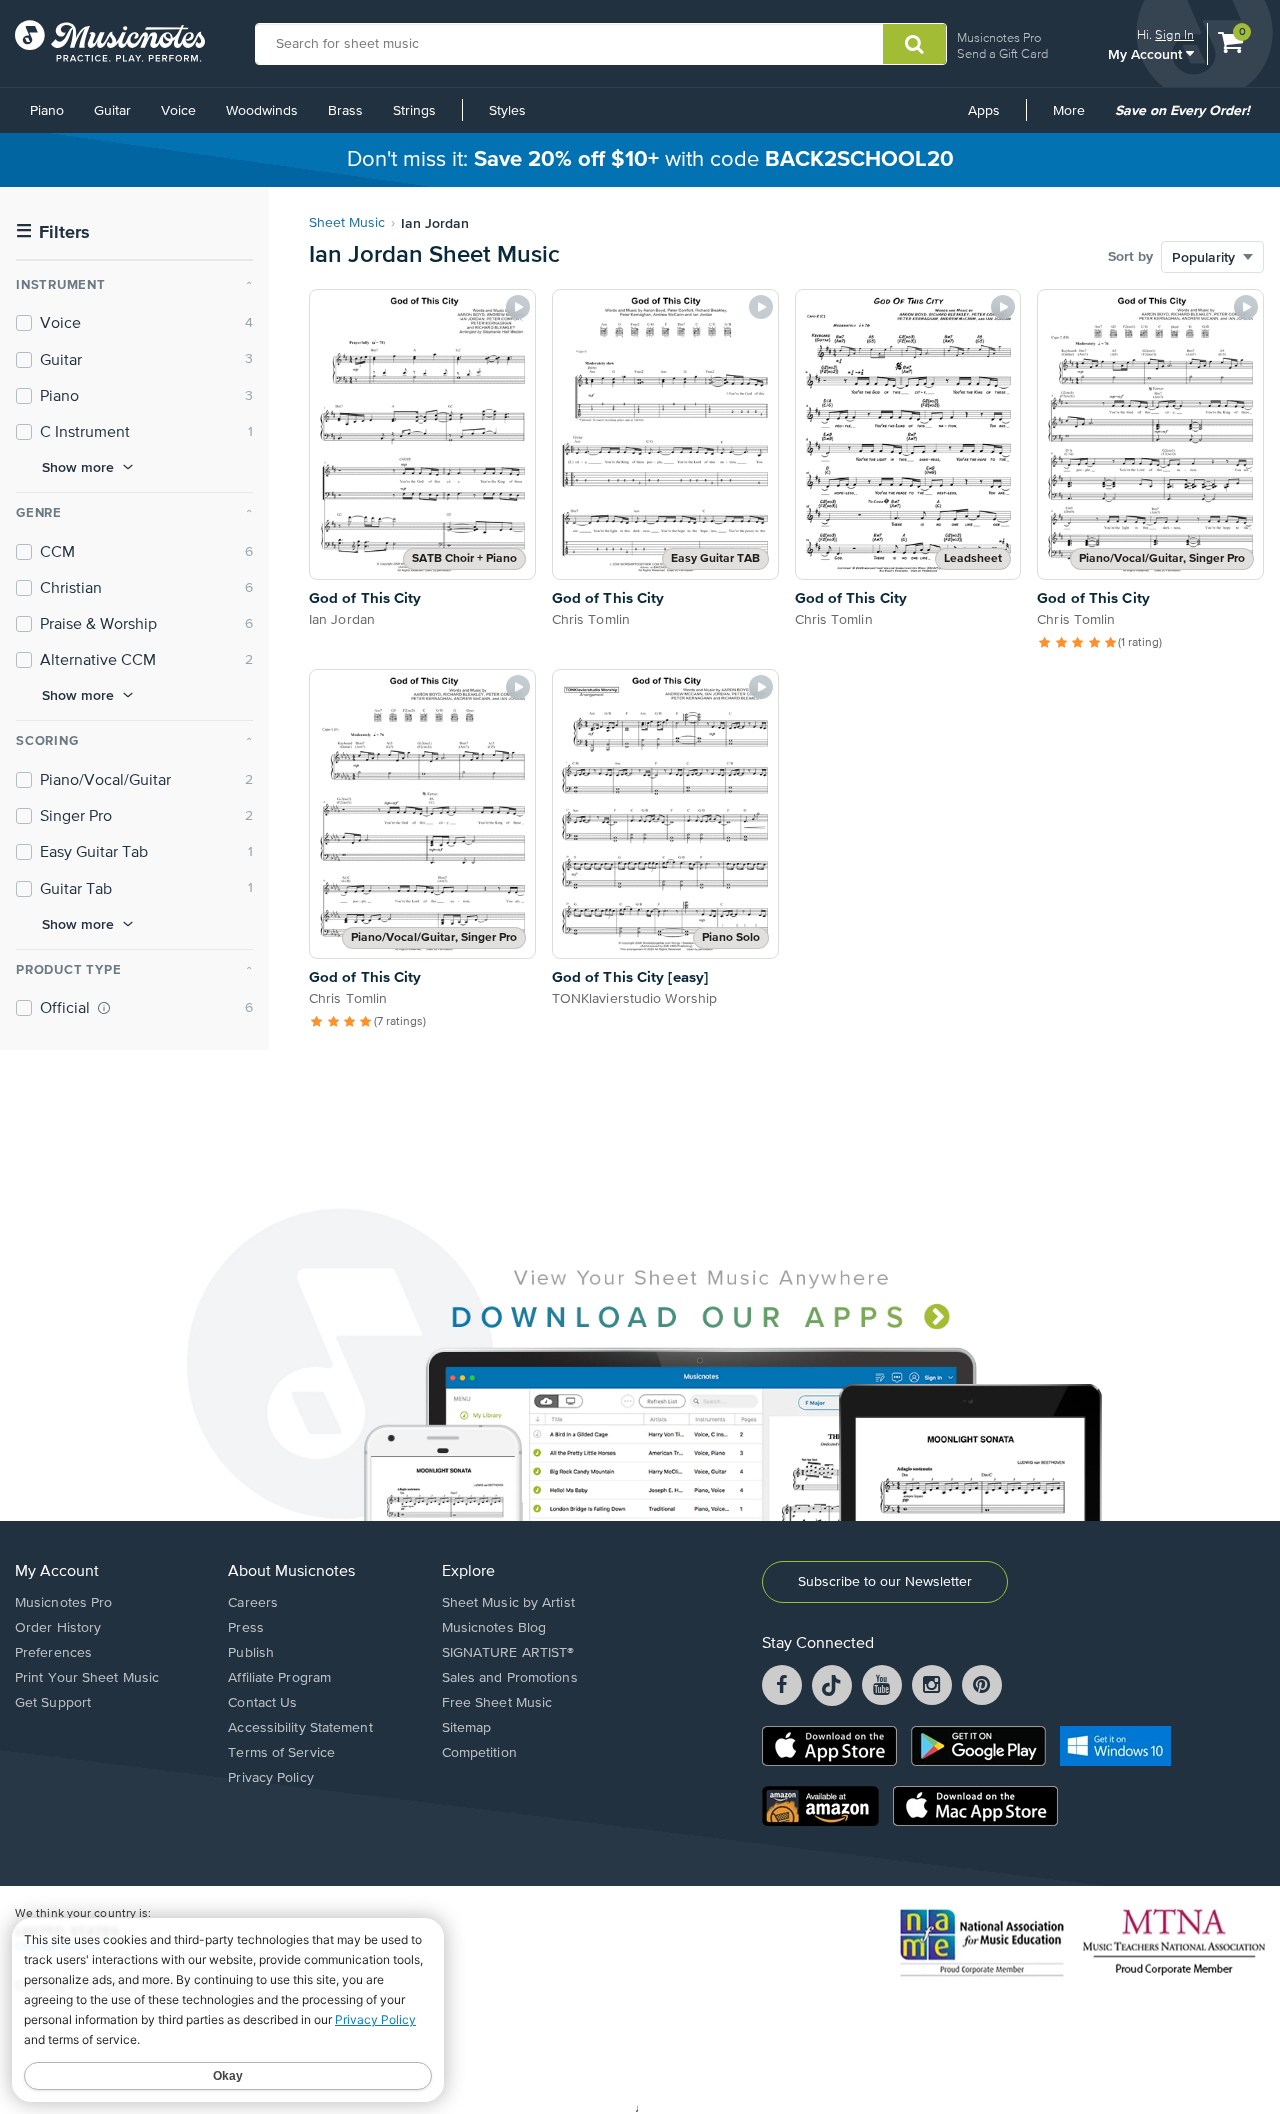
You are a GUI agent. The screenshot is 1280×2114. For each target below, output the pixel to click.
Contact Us (262, 1703)
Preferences (53, 1653)
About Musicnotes (291, 1572)
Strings (414, 111)
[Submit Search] (914, 44)
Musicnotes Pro (999, 37)
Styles (507, 111)
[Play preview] (518, 307)
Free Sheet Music (497, 1703)
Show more (78, 467)
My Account (1147, 53)
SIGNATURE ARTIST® (508, 1653)
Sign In (1174, 34)
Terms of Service (281, 1753)
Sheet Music (347, 223)
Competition (479, 1753)
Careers (253, 1603)
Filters (53, 232)
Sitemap (467, 1728)
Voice (178, 111)
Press (246, 1628)
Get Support (53, 1703)
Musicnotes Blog (494, 1628)
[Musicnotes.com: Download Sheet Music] (110, 41)
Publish (251, 1653)
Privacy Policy (270, 1778)
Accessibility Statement (300, 1728)
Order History (58, 1628)
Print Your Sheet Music (87, 1678)
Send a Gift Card (1002, 53)
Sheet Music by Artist (508, 1603)
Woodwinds (262, 111)
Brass (345, 111)
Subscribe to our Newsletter (885, 1582)
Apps (984, 111)
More (1076, 118)
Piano (47, 111)
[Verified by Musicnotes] (104, 1008)
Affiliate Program (279, 1678)
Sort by (1130, 257)
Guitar (112, 111)
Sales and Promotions (510, 1678)
